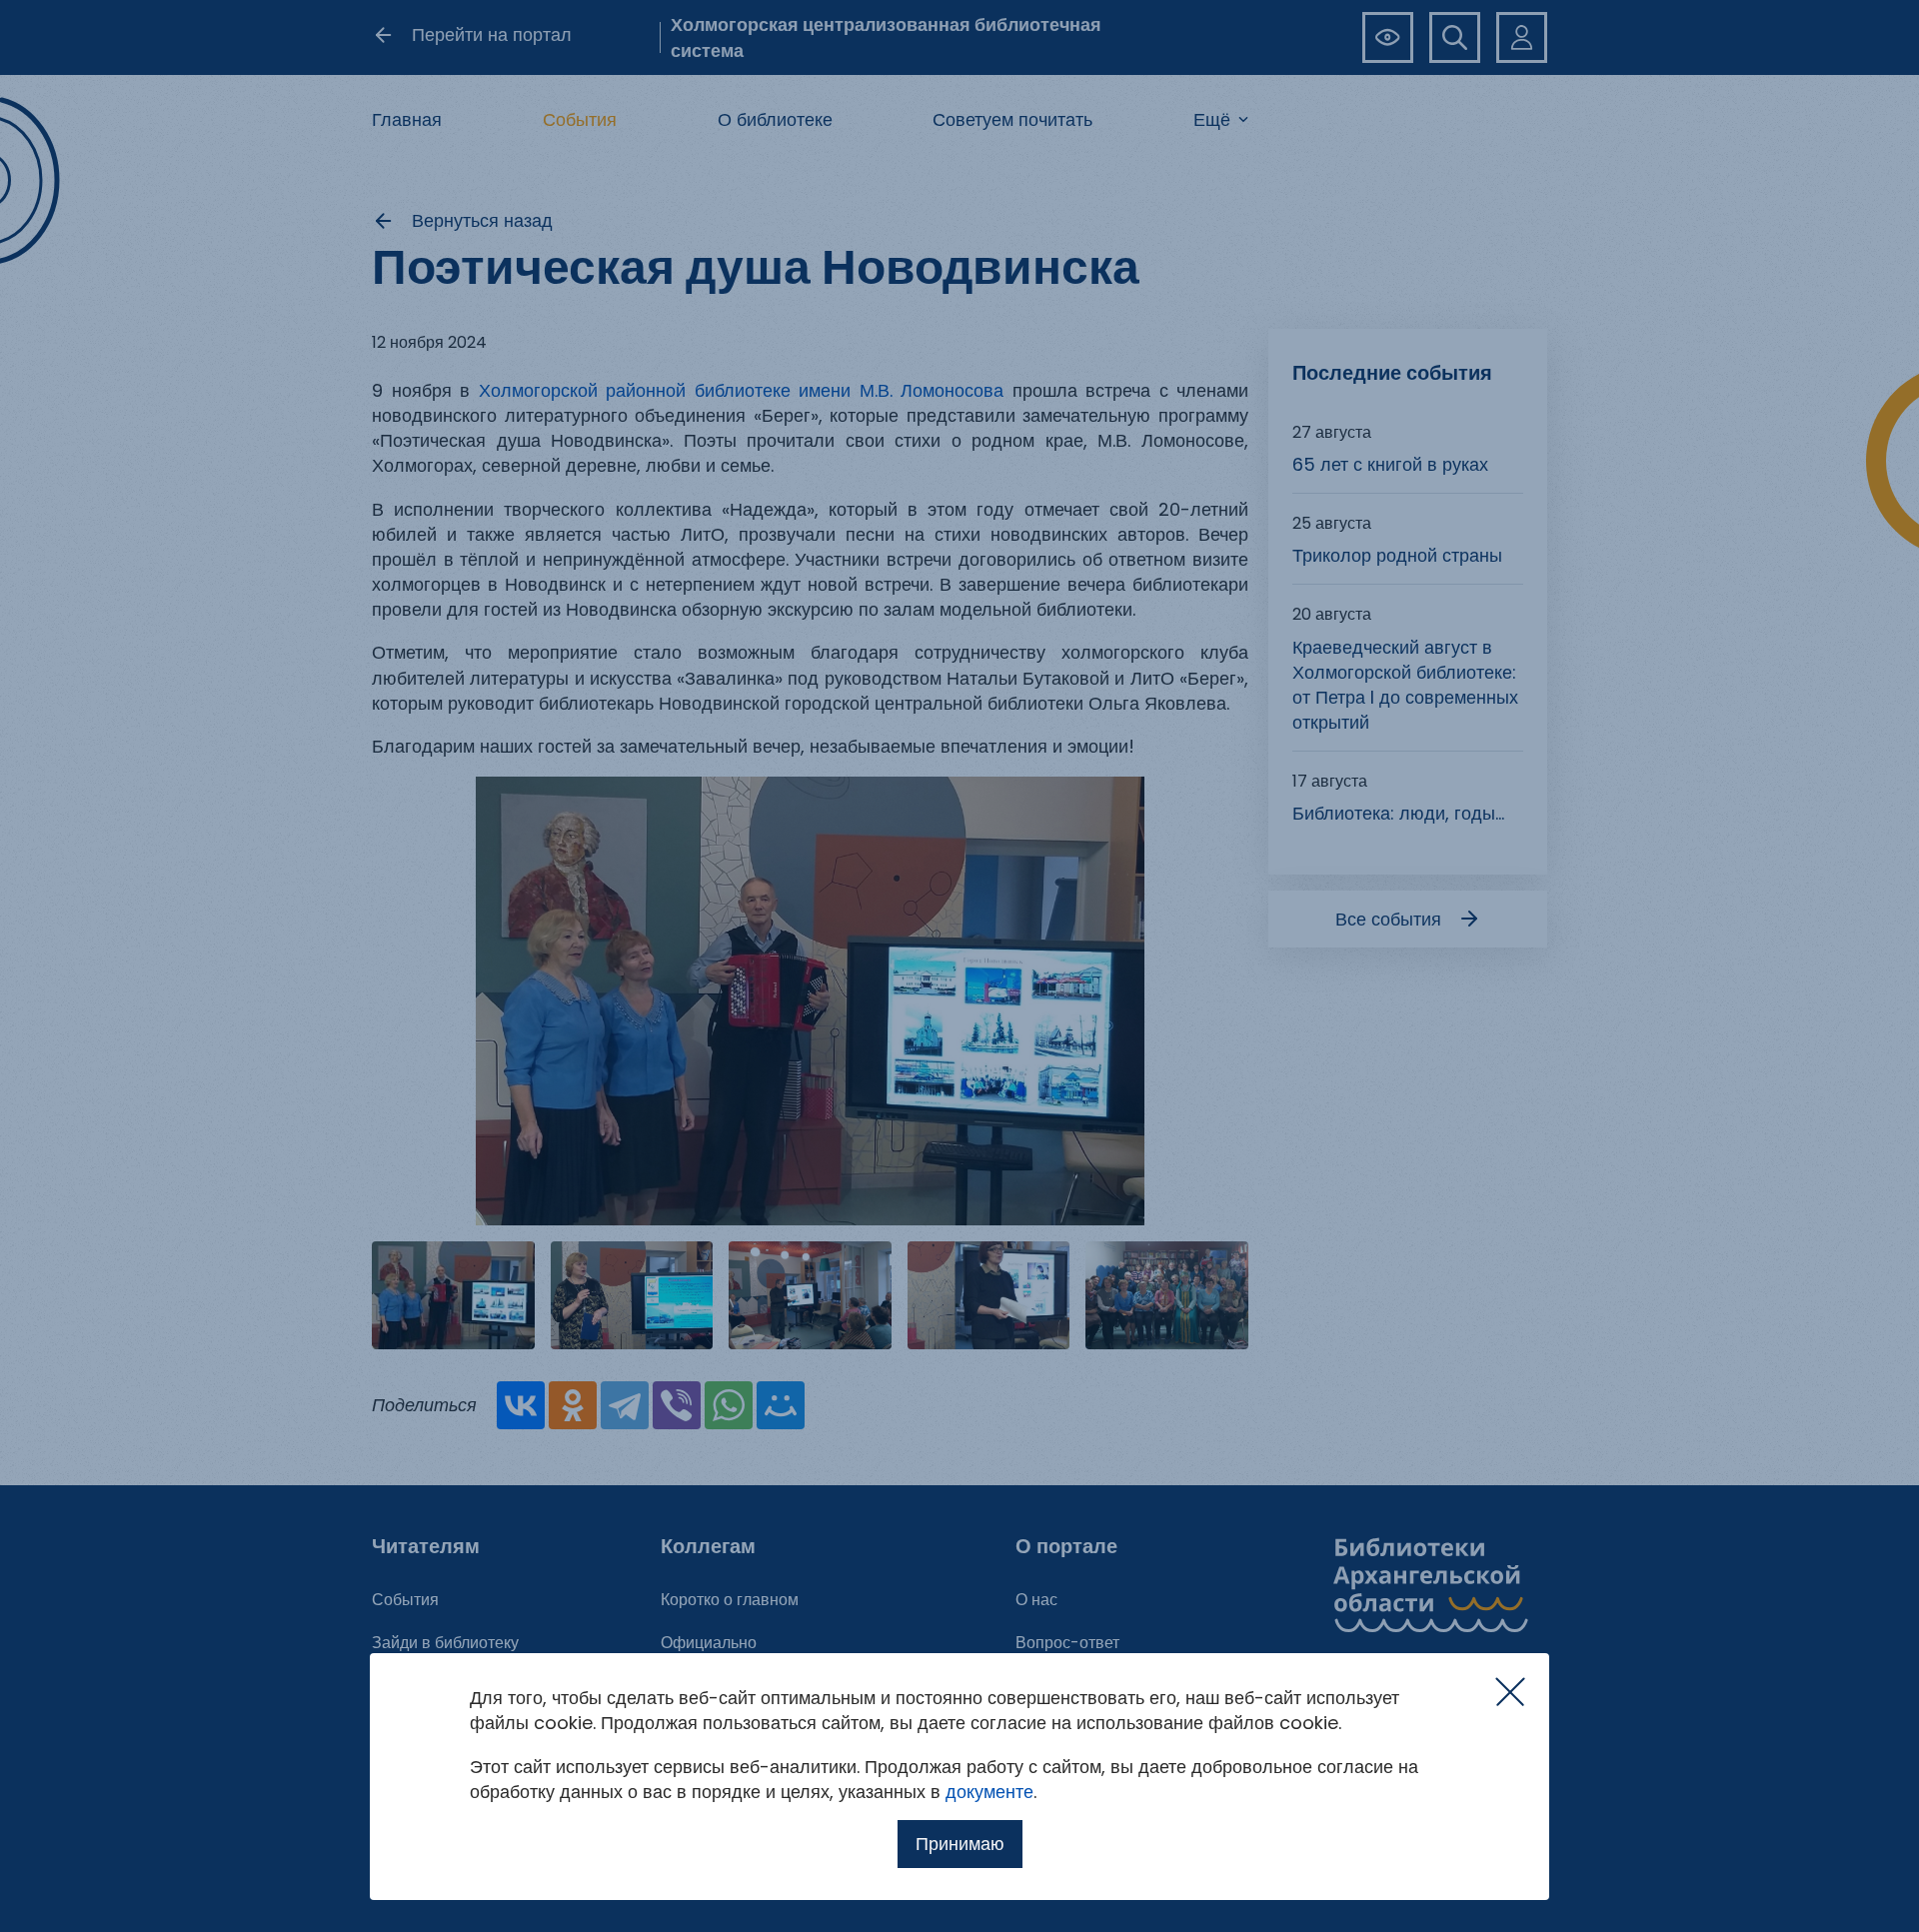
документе (989, 1792)
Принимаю (960, 1844)
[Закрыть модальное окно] (1510, 1692)
